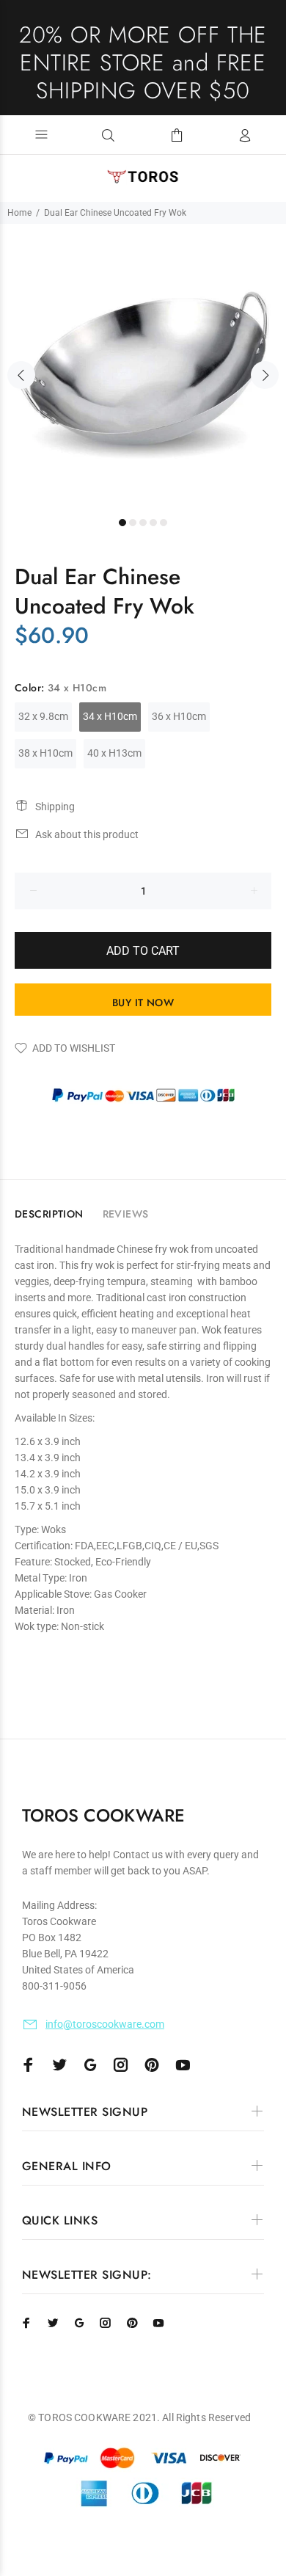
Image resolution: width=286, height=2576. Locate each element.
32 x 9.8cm (43, 716)
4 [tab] (153, 523)
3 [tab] (143, 523)
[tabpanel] (143, 367)
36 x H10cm (179, 716)
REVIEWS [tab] (126, 1214)
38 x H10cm (45, 753)
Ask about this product (87, 834)
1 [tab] (122, 523)
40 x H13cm (114, 753)
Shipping (55, 807)
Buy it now (143, 1003)
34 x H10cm (110, 716)
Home (19, 213)
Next (265, 375)
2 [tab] (133, 523)
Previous (21, 375)
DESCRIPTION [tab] (49, 1214)
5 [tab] (164, 523)
